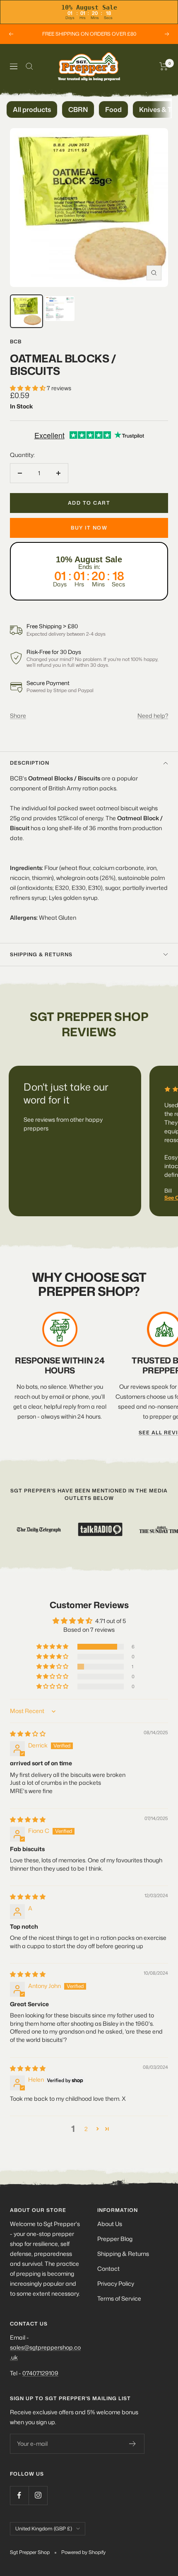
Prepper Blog (115, 2239)
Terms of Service (119, 2298)
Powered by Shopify (83, 2552)
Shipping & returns (41, 954)
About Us (110, 2224)
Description (30, 763)
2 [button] (86, 2129)
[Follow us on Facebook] (19, 2495)
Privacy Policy (116, 2283)
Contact (108, 2269)
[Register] (133, 2444)
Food (113, 109)
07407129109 (40, 2373)
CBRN (78, 109)
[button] (28, 388)
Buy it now (89, 528)
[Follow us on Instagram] (38, 2495)
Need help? (153, 716)
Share (18, 716)
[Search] (29, 66)
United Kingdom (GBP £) (44, 2529)
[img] (28, 1734)
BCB (16, 341)
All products (32, 109)
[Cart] (164, 66)
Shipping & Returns (123, 2254)
